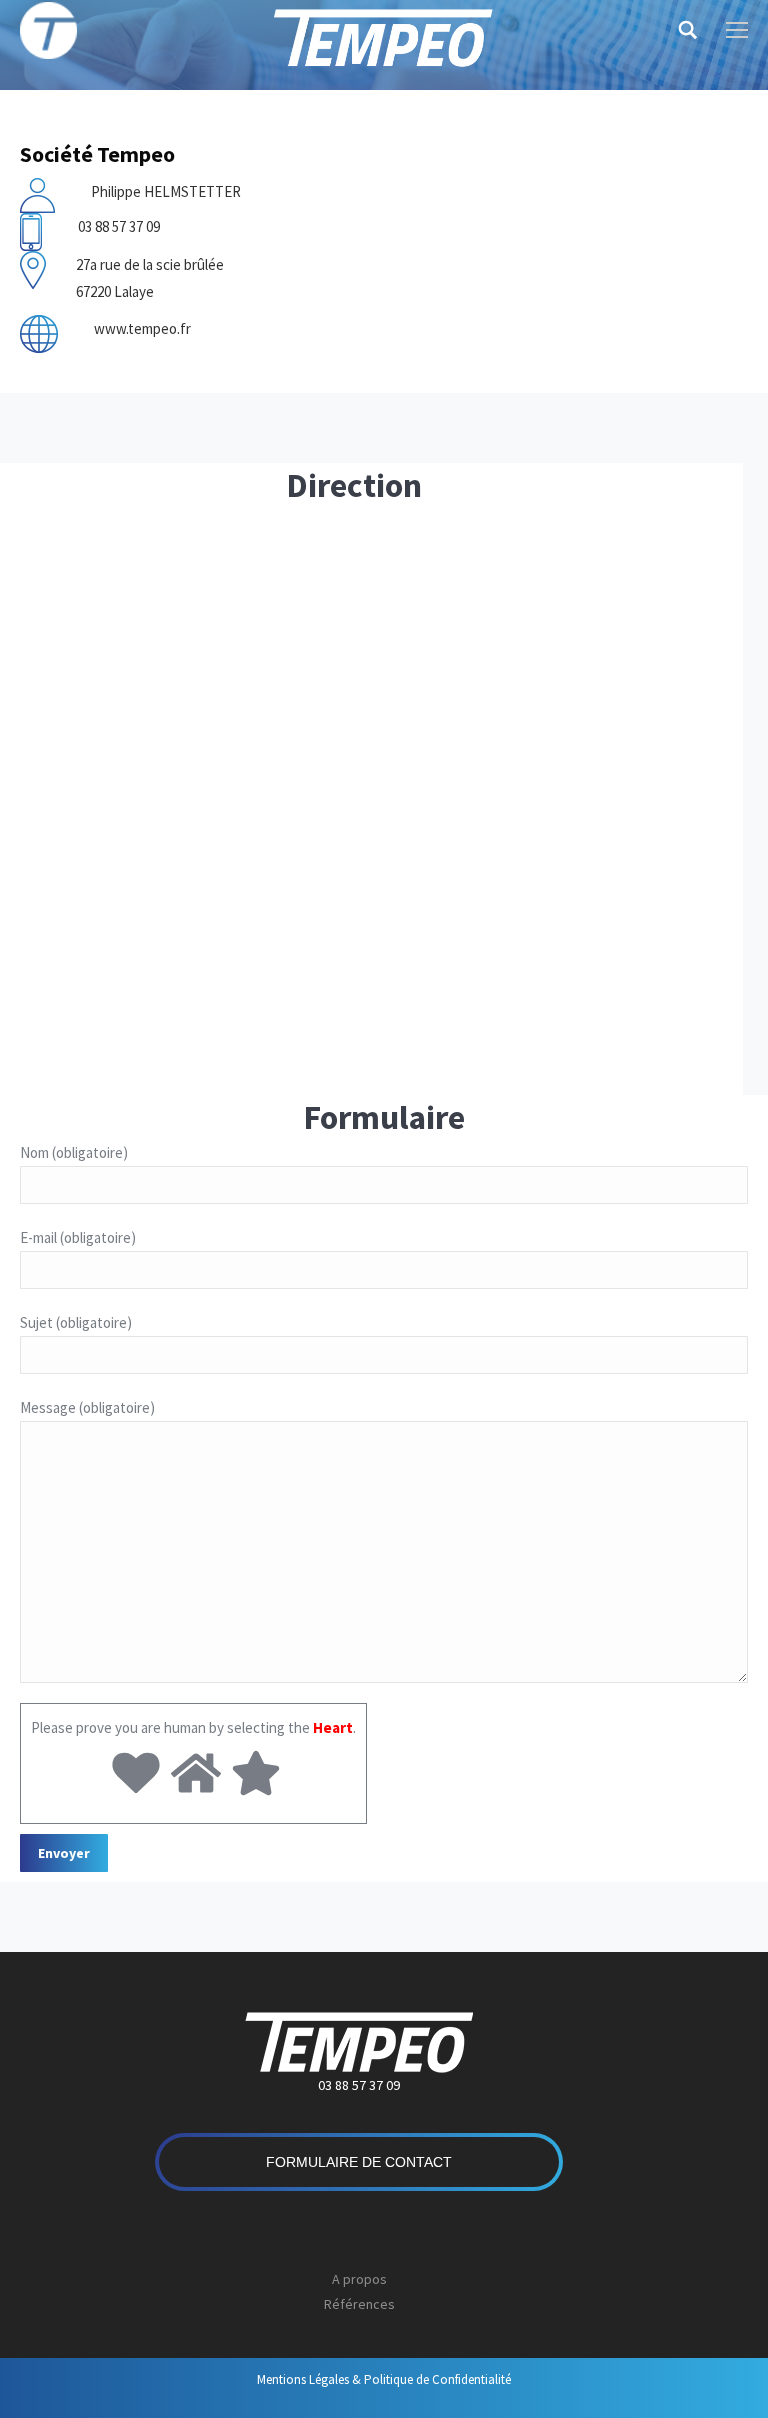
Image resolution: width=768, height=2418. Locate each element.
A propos (359, 2279)
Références (359, 2304)
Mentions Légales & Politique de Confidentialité (384, 2379)
